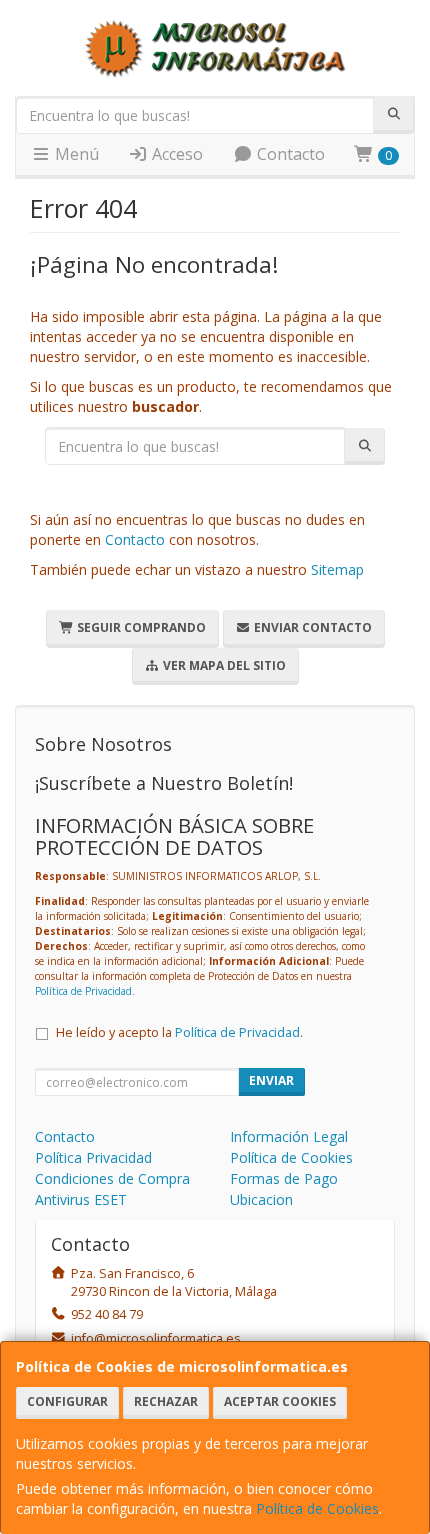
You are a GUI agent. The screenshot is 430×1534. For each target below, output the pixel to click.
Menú (75, 154)
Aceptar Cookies (280, 1401)
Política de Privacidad (83, 991)
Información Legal (289, 1136)
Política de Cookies (317, 1508)
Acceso (175, 154)
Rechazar (166, 1401)
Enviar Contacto (311, 627)
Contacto (289, 154)
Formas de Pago (284, 1178)
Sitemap (337, 569)
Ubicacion (261, 1199)
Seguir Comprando (140, 627)
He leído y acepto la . (179, 1032)
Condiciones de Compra (112, 1178)
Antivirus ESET (81, 1199)
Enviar (271, 1080)
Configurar (67, 1401)
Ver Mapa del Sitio (223, 665)
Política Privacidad (93, 1157)
